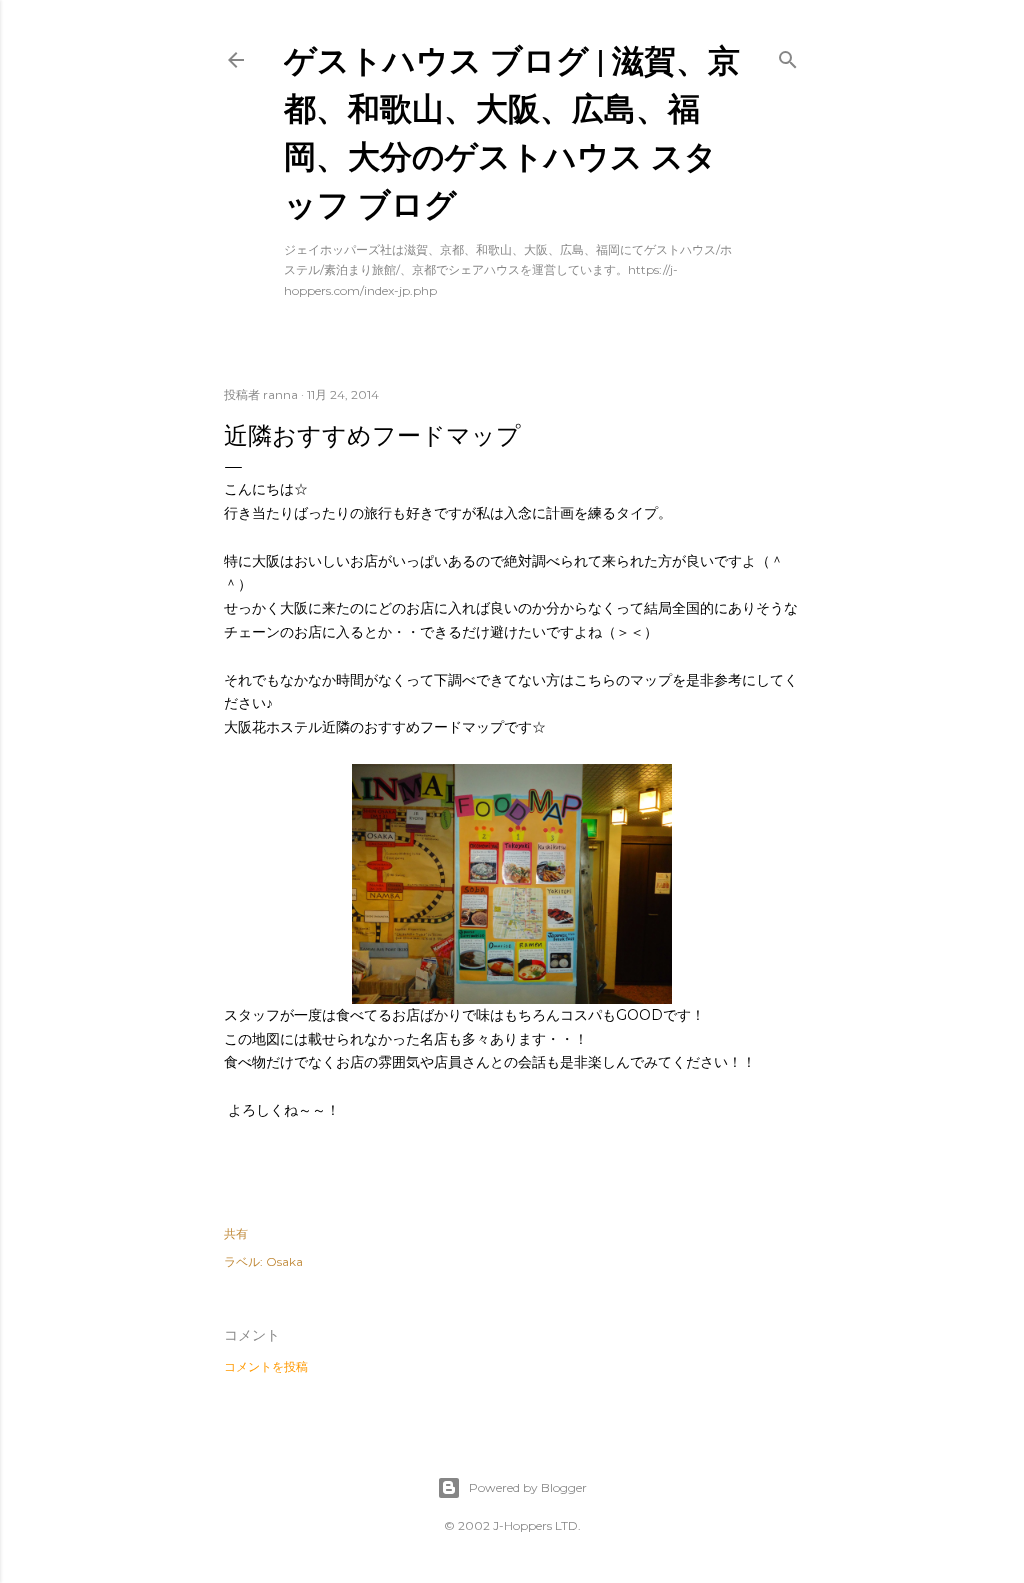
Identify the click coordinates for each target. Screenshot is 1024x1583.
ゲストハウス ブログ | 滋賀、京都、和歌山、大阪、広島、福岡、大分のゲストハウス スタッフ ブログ (512, 131)
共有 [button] (236, 1233)
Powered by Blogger (528, 1487)
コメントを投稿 (266, 1366)
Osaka (284, 1261)
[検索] (788, 55)
